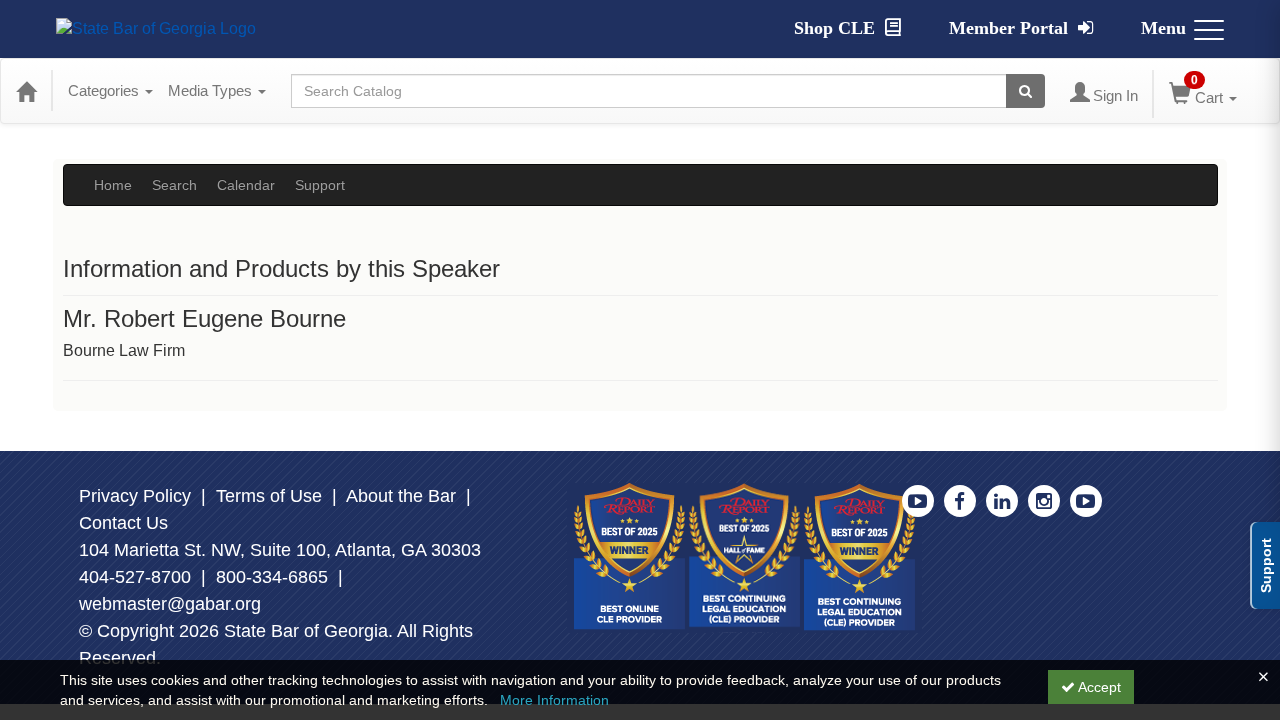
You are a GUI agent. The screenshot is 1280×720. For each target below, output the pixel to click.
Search (174, 185)
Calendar (246, 185)
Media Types (212, 90)
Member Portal (1011, 28)
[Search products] (1025, 91)
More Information (554, 700)
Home (113, 185)
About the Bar (401, 496)
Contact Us (123, 523)
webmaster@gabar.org (170, 604)
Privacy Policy (135, 496)
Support (320, 185)
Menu (1163, 28)
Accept (1098, 687)
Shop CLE (837, 28)
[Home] (26, 91)
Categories (105, 90)
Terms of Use (269, 496)
